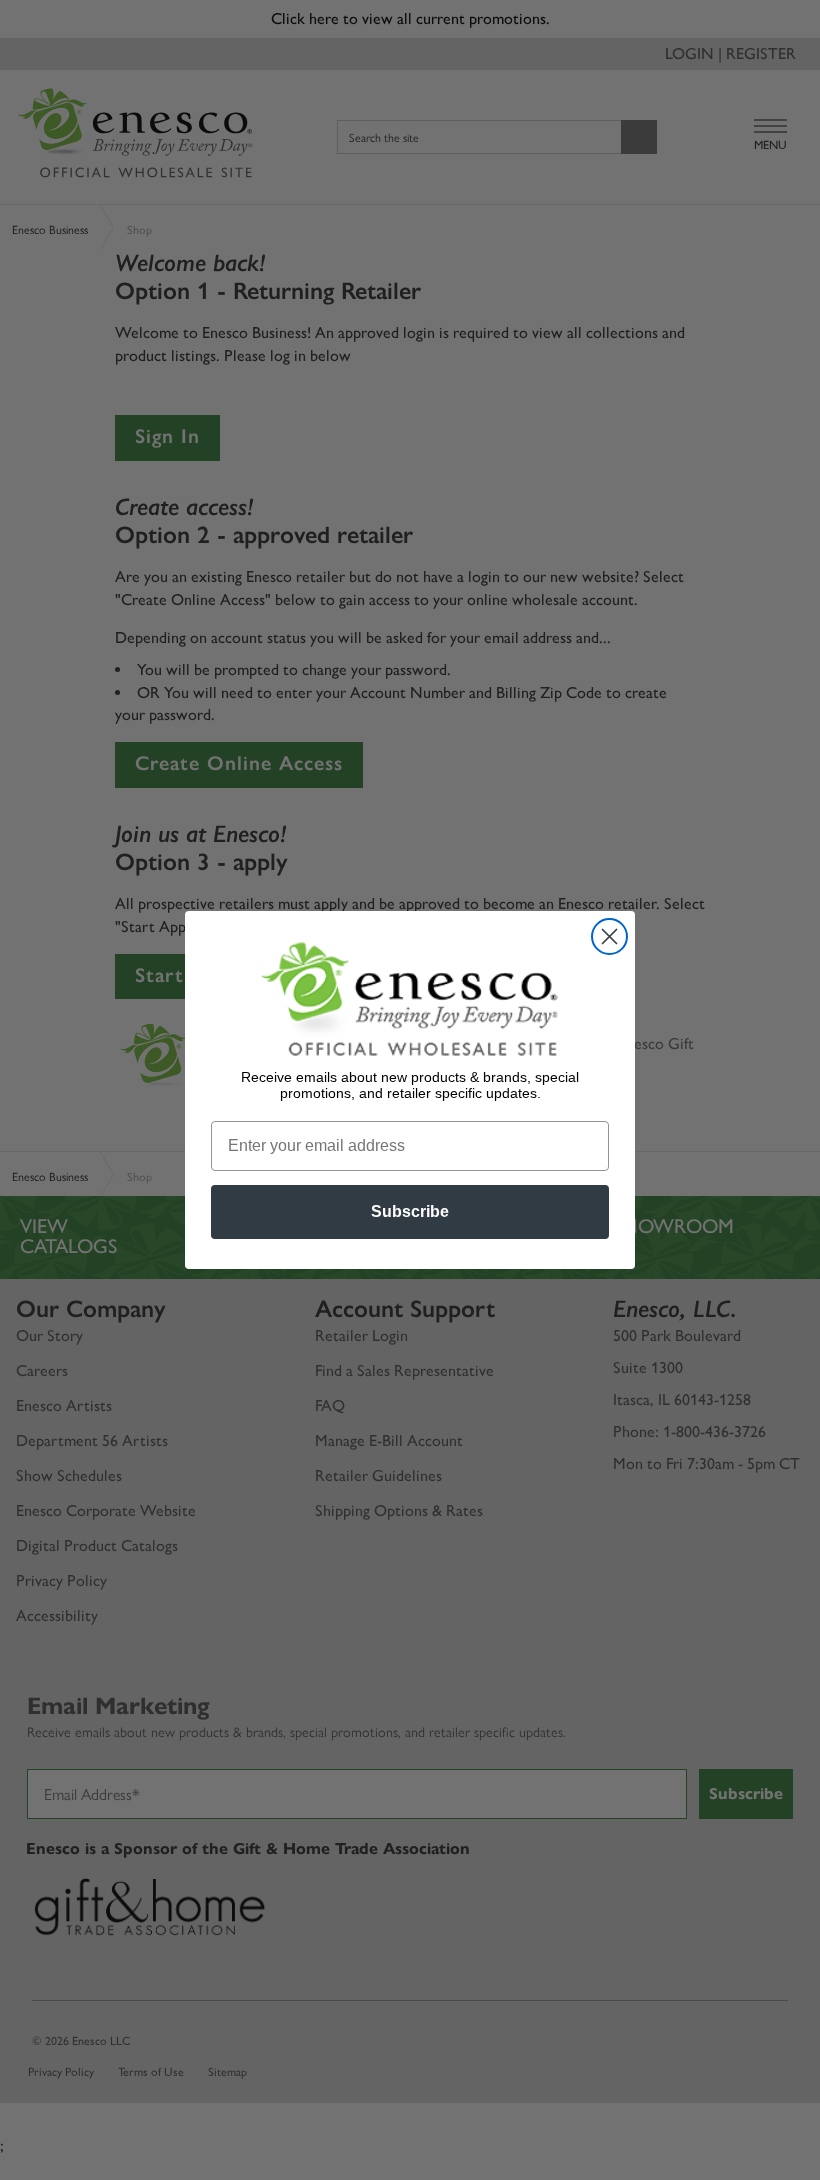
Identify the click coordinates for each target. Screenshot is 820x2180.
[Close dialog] (609, 936)
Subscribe (410, 1211)
